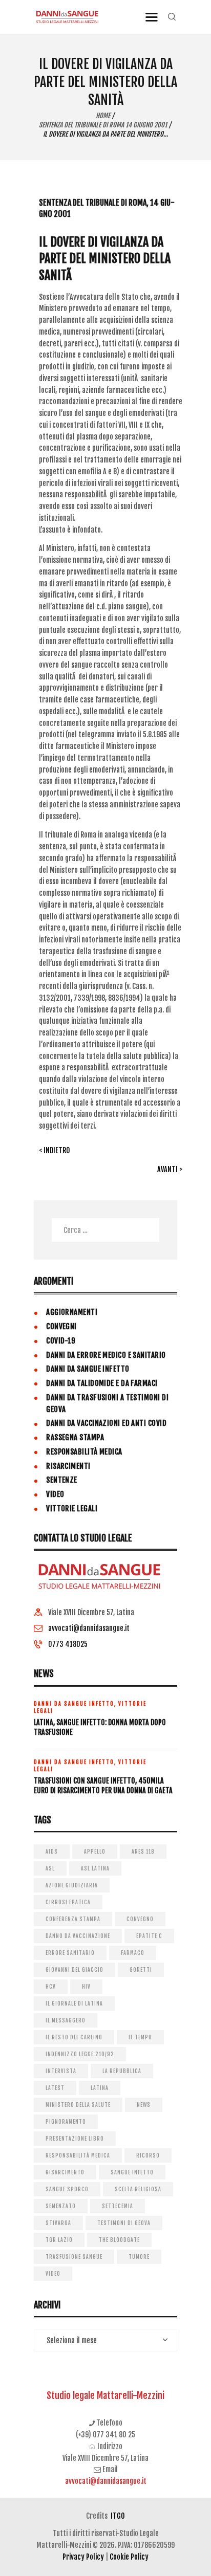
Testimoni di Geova (124, 2223)
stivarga (58, 2223)
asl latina (95, 1868)
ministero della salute (78, 2105)
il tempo (140, 2037)
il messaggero (66, 2020)
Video (55, 1494)
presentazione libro (75, 2139)
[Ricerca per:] (106, 1230)
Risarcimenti (68, 1466)
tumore (139, 2257)
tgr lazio (59, 2240)
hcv (51, 1987)
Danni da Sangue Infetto (88, 1369)
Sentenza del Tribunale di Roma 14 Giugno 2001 (103, 125)
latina (100, 2088)
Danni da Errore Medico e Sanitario (106, 1355)
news (144, 2105)
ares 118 (143, 1852)
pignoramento (66, 2122)
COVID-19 (61, 1341)
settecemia (118, 2206)
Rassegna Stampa (75, 1437)
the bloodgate (119, 2240)
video (53, 2274)
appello (95, 1852)
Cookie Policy (129, 2557)
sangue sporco (67, 2189)
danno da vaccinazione (78, 1936)
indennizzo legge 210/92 (80, 2054)
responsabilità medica (78, 2155)
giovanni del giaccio (75, 1970)
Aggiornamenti (72, 1312)
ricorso (148, 2155)
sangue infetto (132, 2172)
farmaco (133, 1953)
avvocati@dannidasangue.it (89, 1628)
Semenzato (61, 2206)
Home (103, 116)
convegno (140, 1919)
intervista (61, 2071)
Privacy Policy (83, 2557)
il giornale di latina (74, 2003)
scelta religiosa (138, 2189)
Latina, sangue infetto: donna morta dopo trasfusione (100, 1727)
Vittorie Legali (72, 1509)
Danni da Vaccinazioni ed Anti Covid (106, 1423)
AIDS (52, 1852)
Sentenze (62, 1480)
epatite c (149, 1936)
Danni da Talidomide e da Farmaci (102, 1383)
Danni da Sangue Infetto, (76, 1704)
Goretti (141, 1970)
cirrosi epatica (68, 1902)
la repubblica (122, 2071)
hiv (86, 1987)
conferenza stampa (73, 1919)
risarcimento (65, 2172)
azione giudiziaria (72, 1885)
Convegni (61, 1326)
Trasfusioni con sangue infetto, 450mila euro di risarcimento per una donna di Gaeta (103, 1786)
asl (50, 1868)
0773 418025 (68, 1644)
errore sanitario (70, 1953)
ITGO (118, 2516)
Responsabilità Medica (84, 1452)
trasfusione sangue (74, 2257)
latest (55, 2088)
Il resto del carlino (74, 2037)
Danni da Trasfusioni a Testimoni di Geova (107, 1403)
